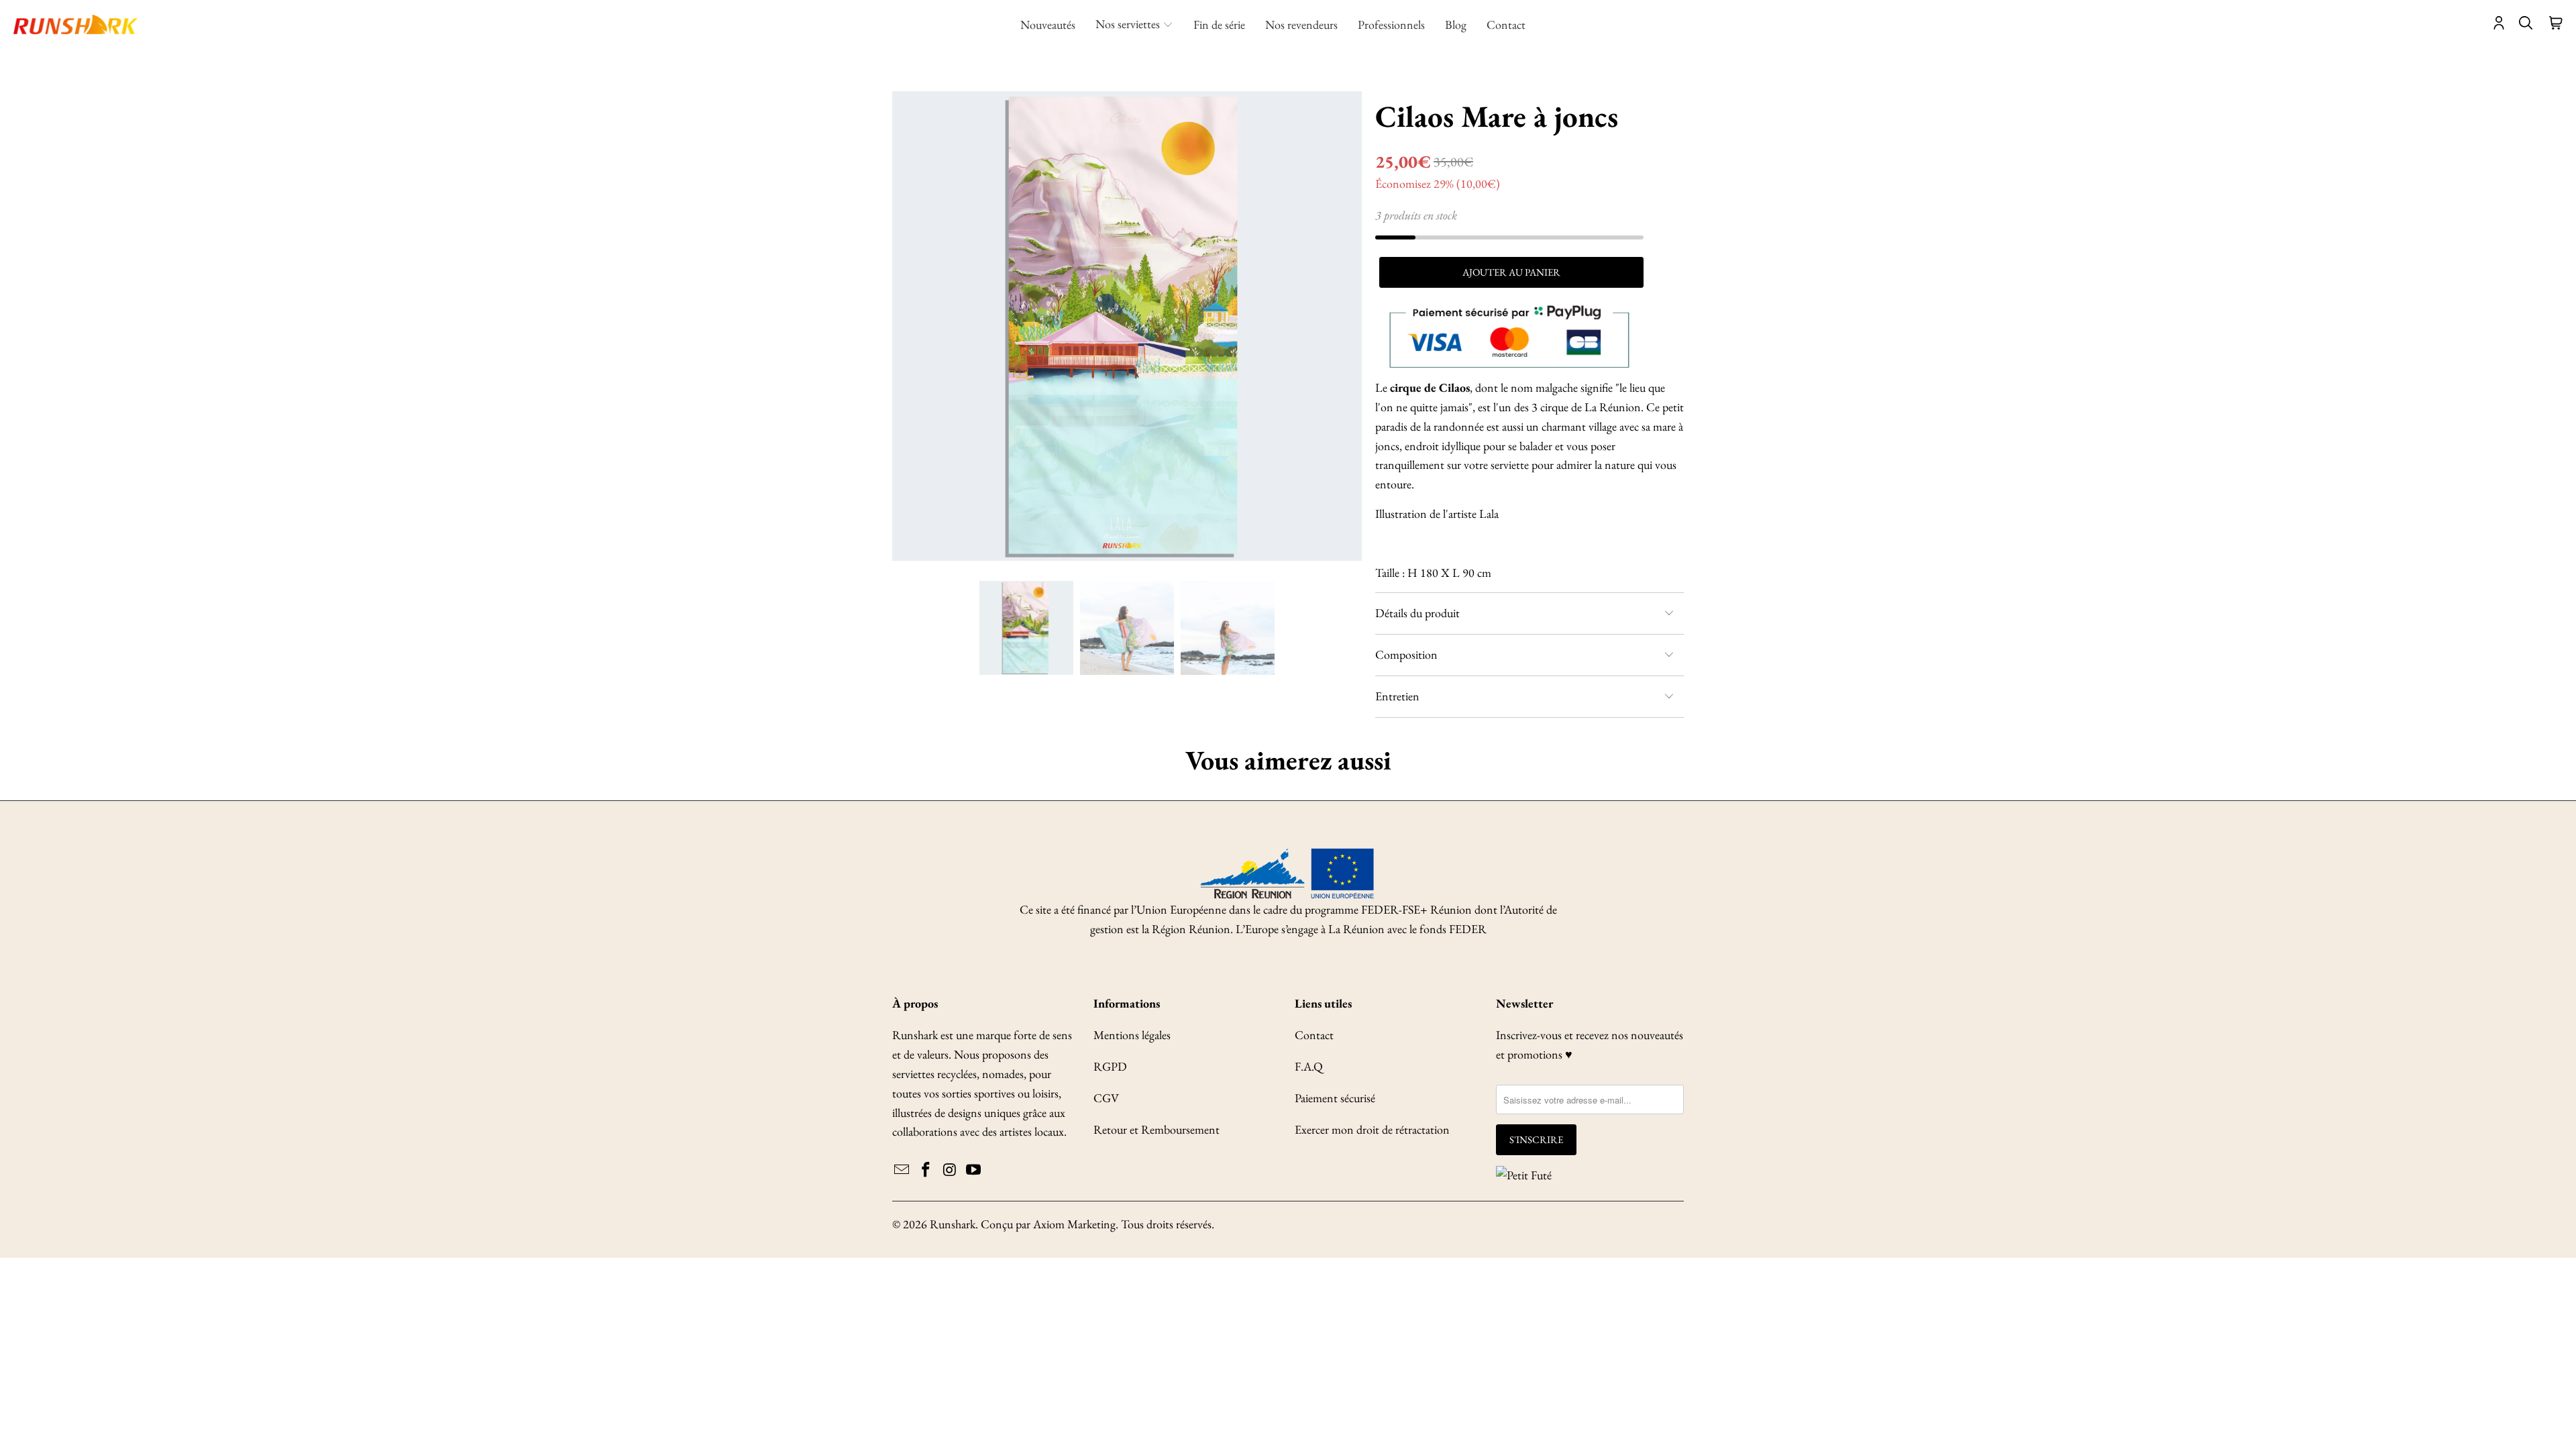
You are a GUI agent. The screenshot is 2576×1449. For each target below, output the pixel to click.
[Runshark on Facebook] (926, 1171)
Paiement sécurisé (1335, 1098)
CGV (1106, 1098)
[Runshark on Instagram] (950, 1171)
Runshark (953, 1224)
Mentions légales (1132, 1035)
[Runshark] (75, 25)
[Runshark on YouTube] (974, 1171)
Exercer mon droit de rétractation (1372, 1129)
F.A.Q (1309, 1066)
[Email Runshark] (902, 1171)
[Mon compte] (2499, 25)
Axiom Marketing (1074, 1224)
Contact (1314, 1035)
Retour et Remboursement (1157, 1129)
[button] (1134, 25)
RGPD (1110, 1066)
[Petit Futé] (1524, 1176)
